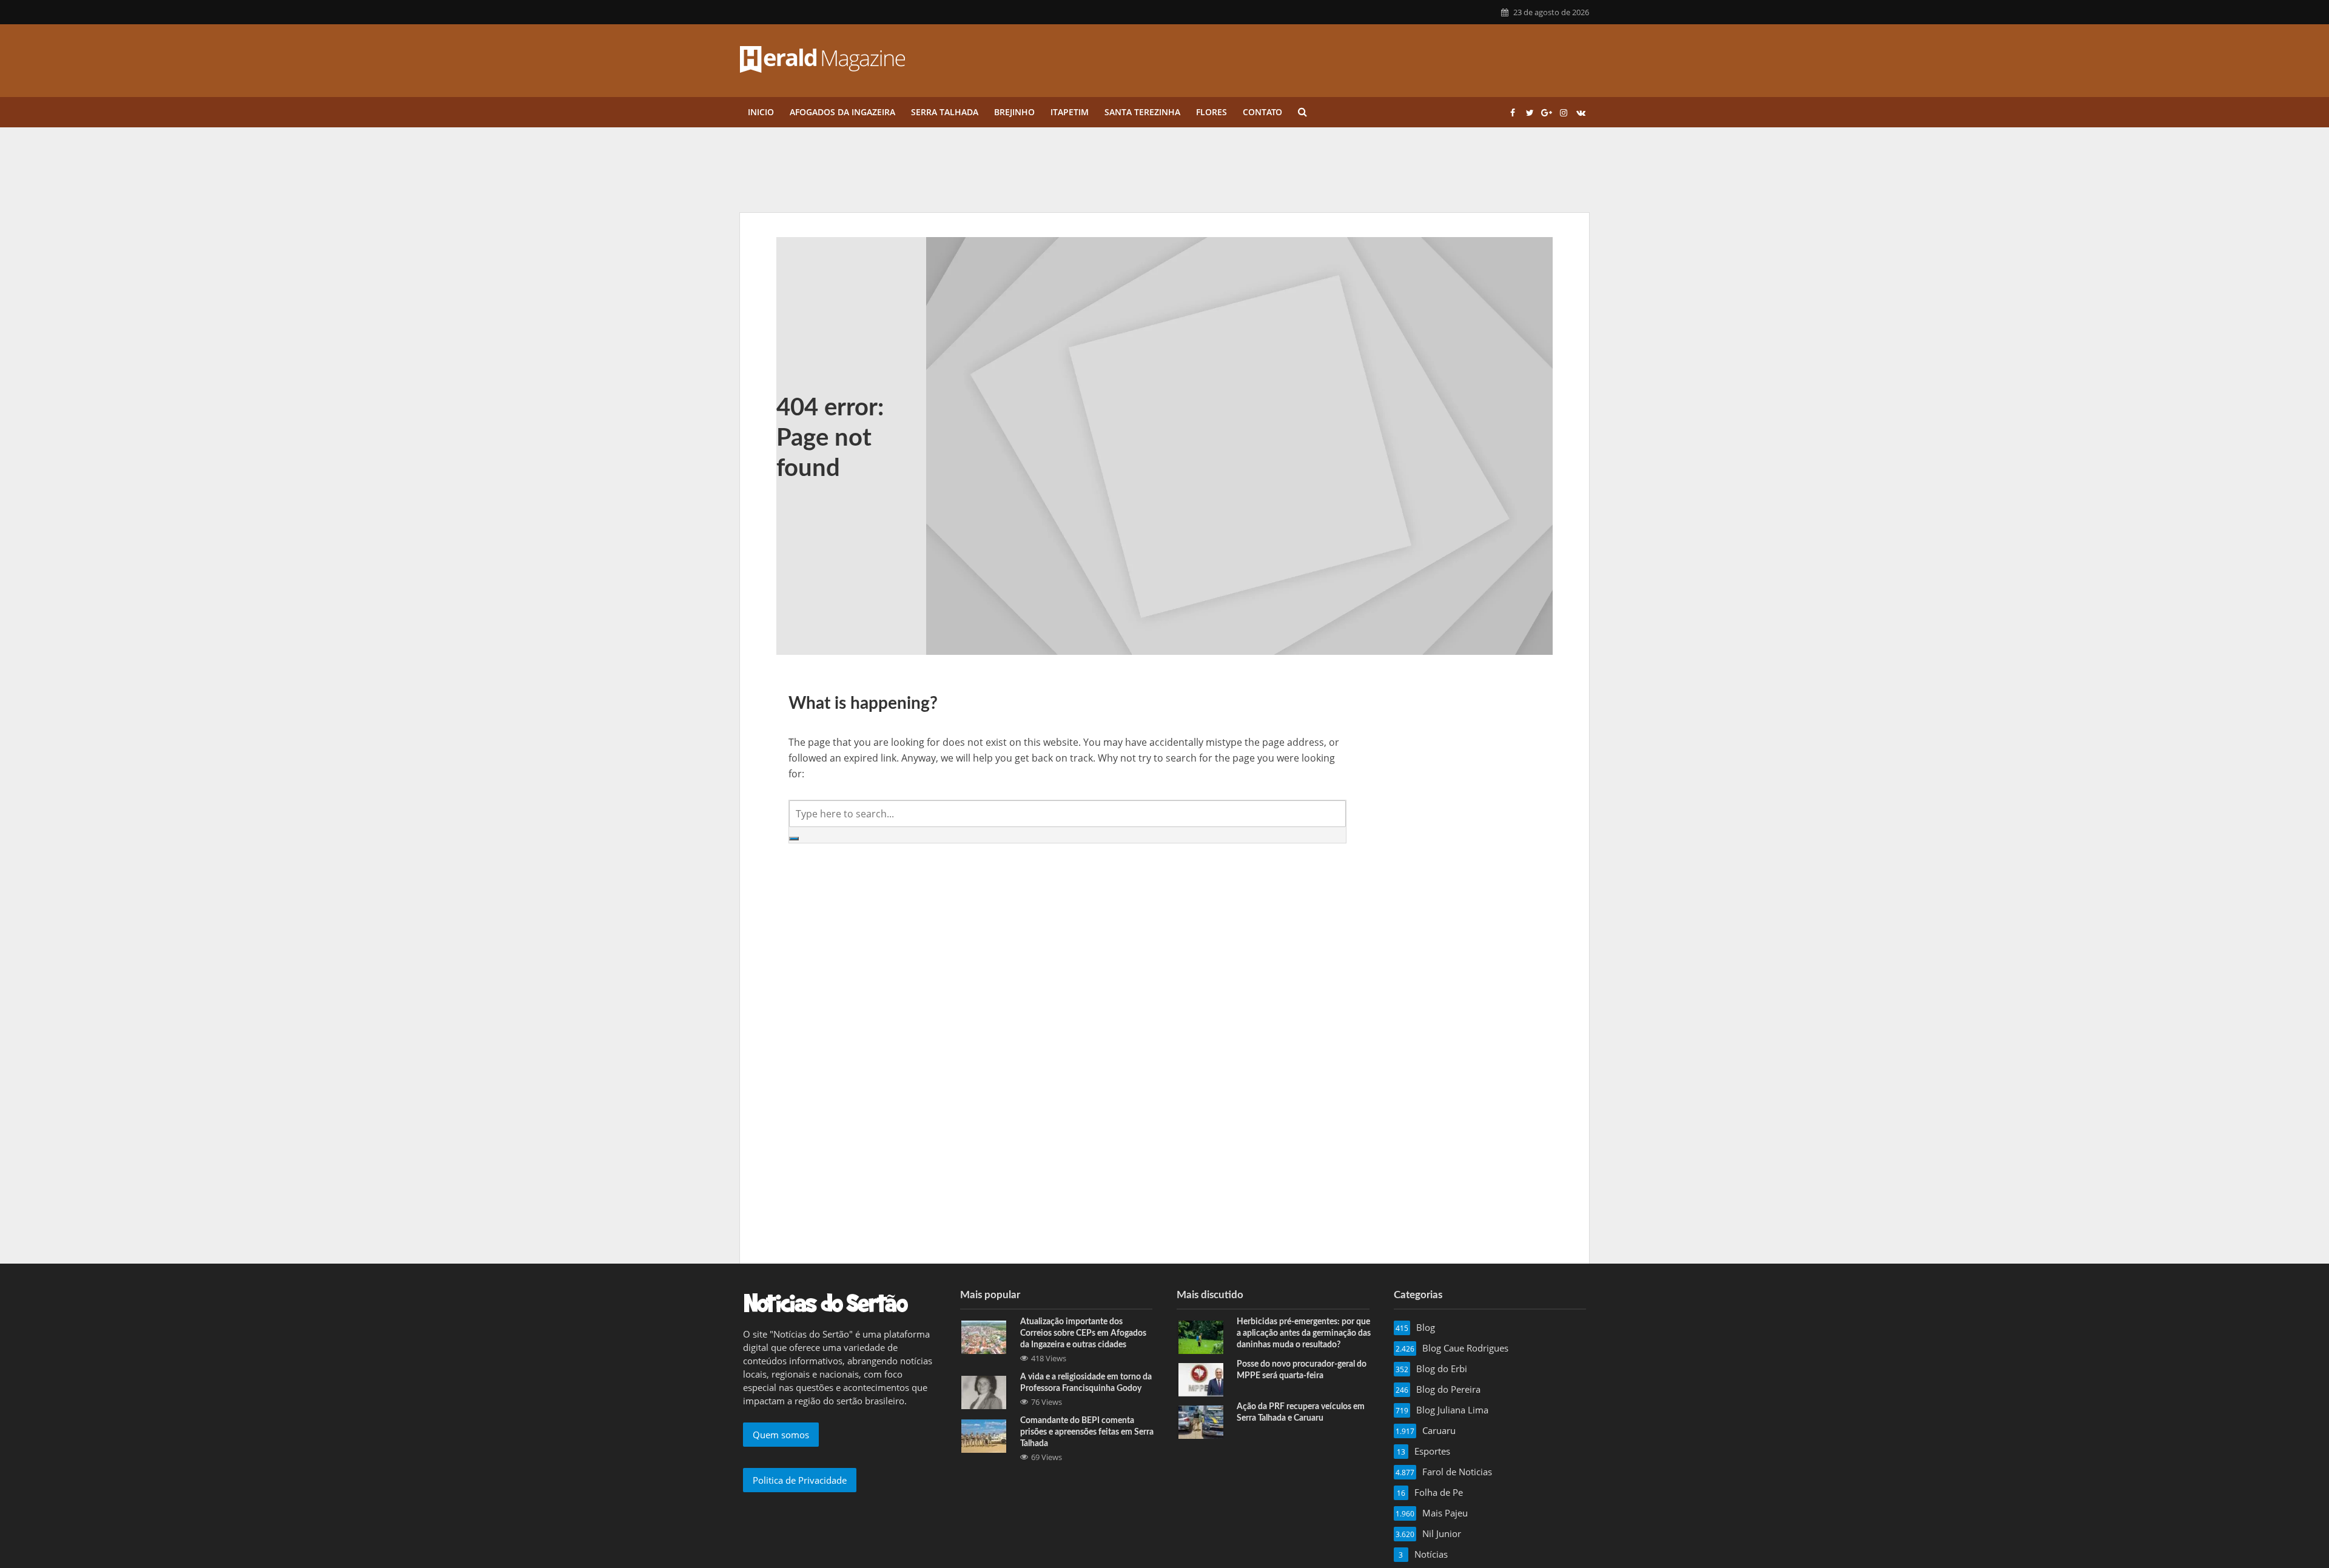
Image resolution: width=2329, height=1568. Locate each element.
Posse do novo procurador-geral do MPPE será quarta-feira (1302, 1370)
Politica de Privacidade (800, 1480)
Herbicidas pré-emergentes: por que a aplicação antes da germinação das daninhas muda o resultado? (1304, 1333)
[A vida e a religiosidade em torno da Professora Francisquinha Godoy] (984, 1392)
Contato (1262, 112)
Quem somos (781, 1435)
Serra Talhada (945, 112)
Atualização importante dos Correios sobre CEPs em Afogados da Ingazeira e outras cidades (1083, 1333)
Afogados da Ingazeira (842, 112)
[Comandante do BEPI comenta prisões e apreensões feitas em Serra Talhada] (984, 1435)
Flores (1212, 112)
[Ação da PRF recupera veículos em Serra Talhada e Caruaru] (1201, 1421)
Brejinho (1014, 112)
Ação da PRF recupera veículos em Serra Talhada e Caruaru (1301, 1412)
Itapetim (1070, 112)
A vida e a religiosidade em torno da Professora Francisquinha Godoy (1086, 1383)
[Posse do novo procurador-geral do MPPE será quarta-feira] (1201, 1379)
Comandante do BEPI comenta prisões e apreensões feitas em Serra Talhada (1087, 1432)
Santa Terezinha (1142, 112)
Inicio (761, 112)
